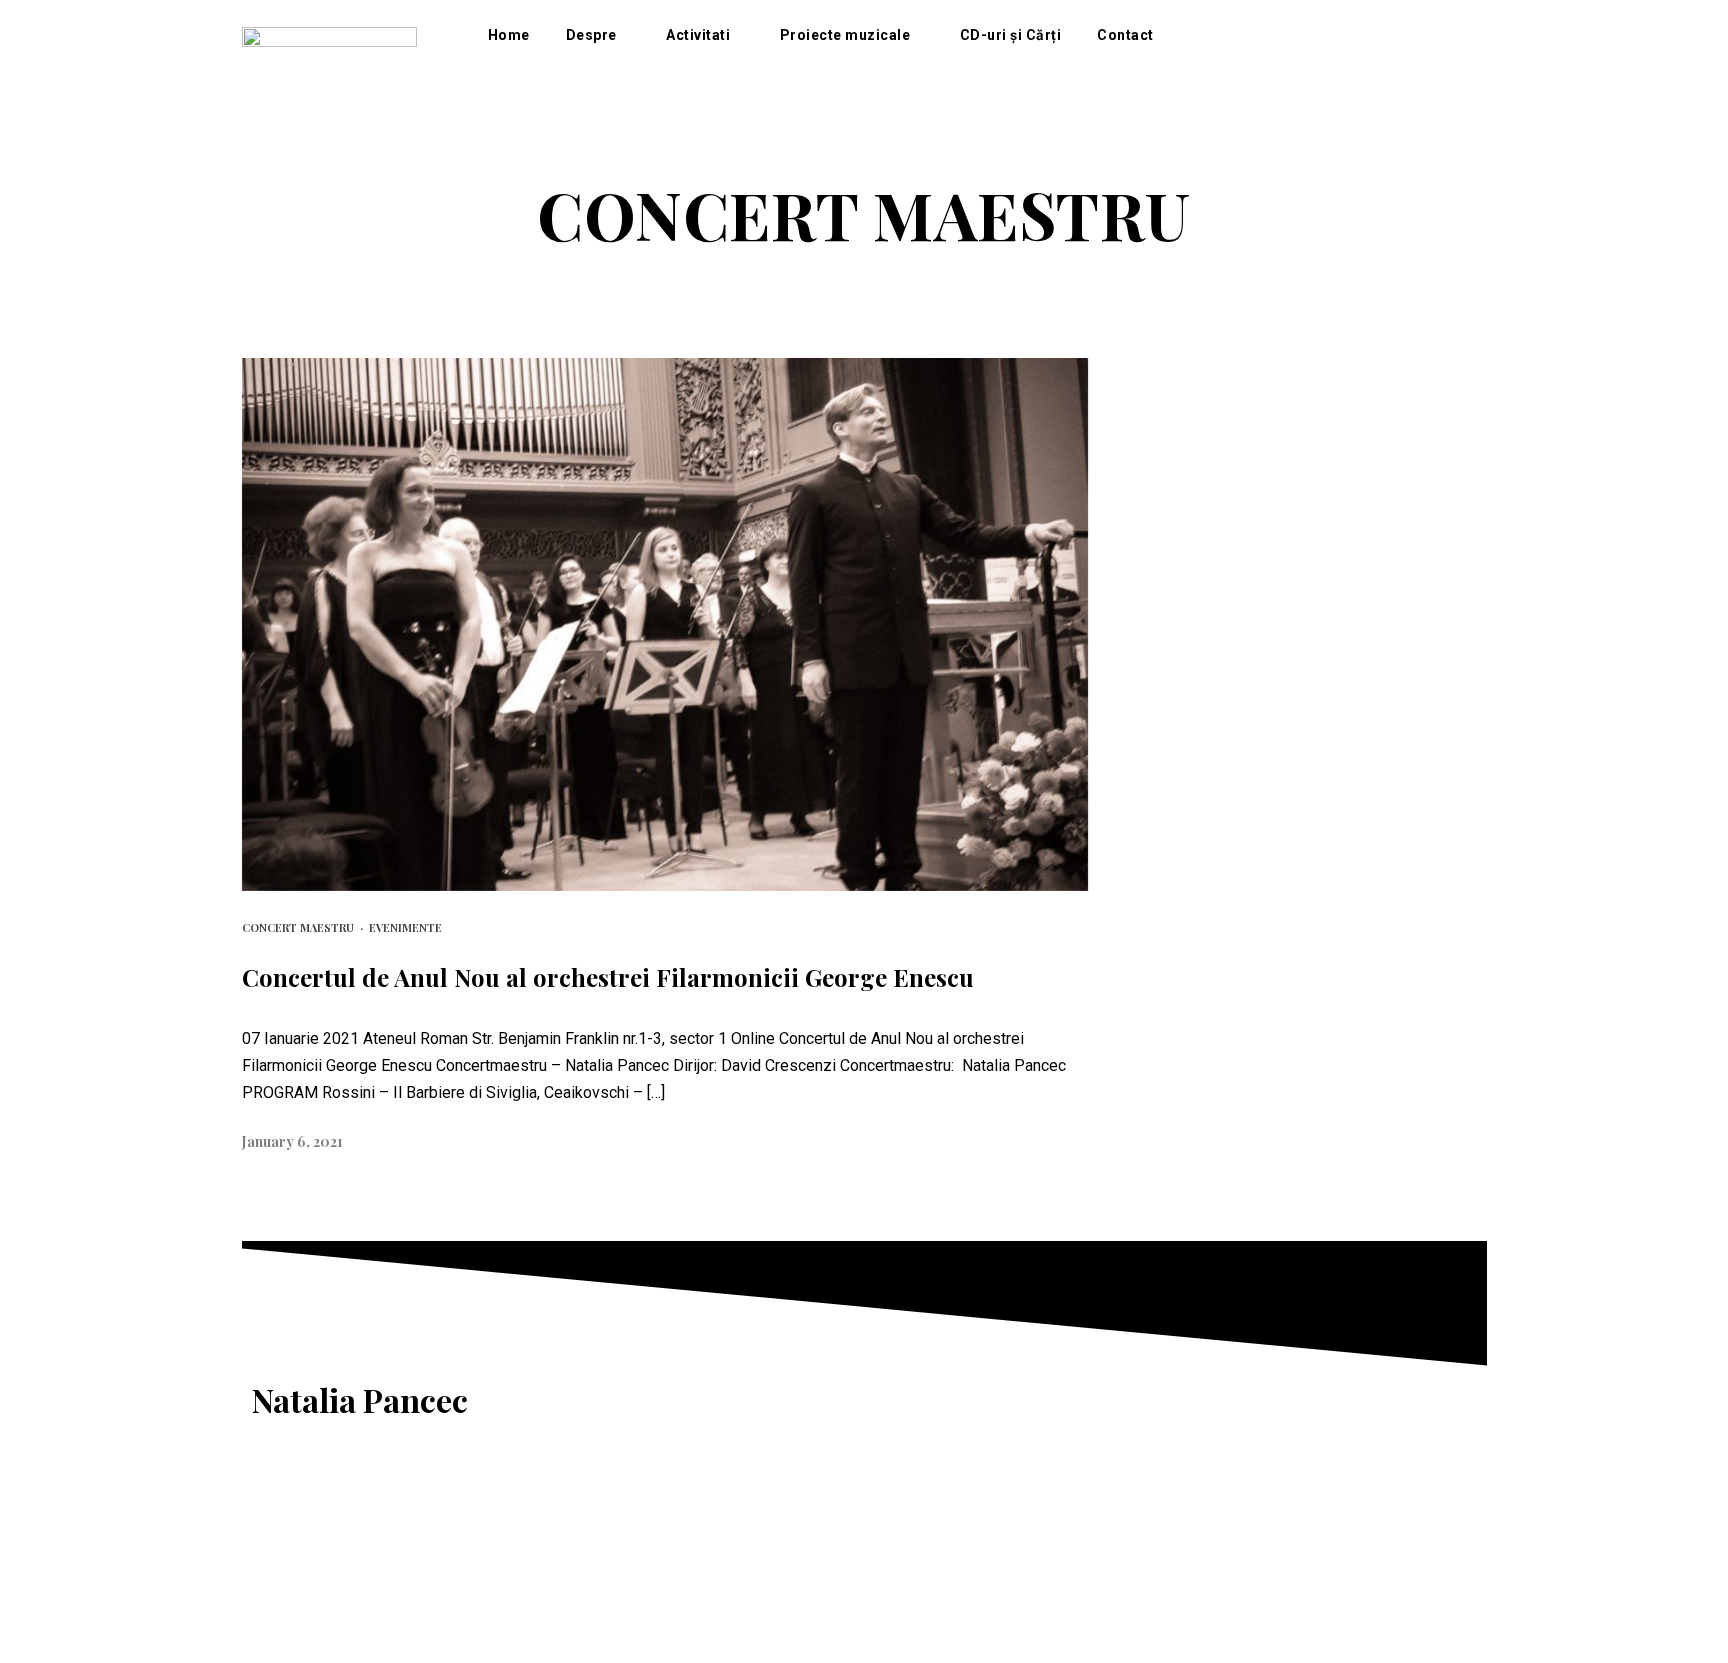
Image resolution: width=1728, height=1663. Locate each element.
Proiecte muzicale (845, 35)
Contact (1125, 35)
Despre (591, 35)
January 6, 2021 (292, 1141)
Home (509, 35)
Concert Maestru (298, 927)
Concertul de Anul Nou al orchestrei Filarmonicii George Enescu (608, 977)
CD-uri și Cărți (1011, 35)
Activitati (698, 35)
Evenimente (405, 927)
